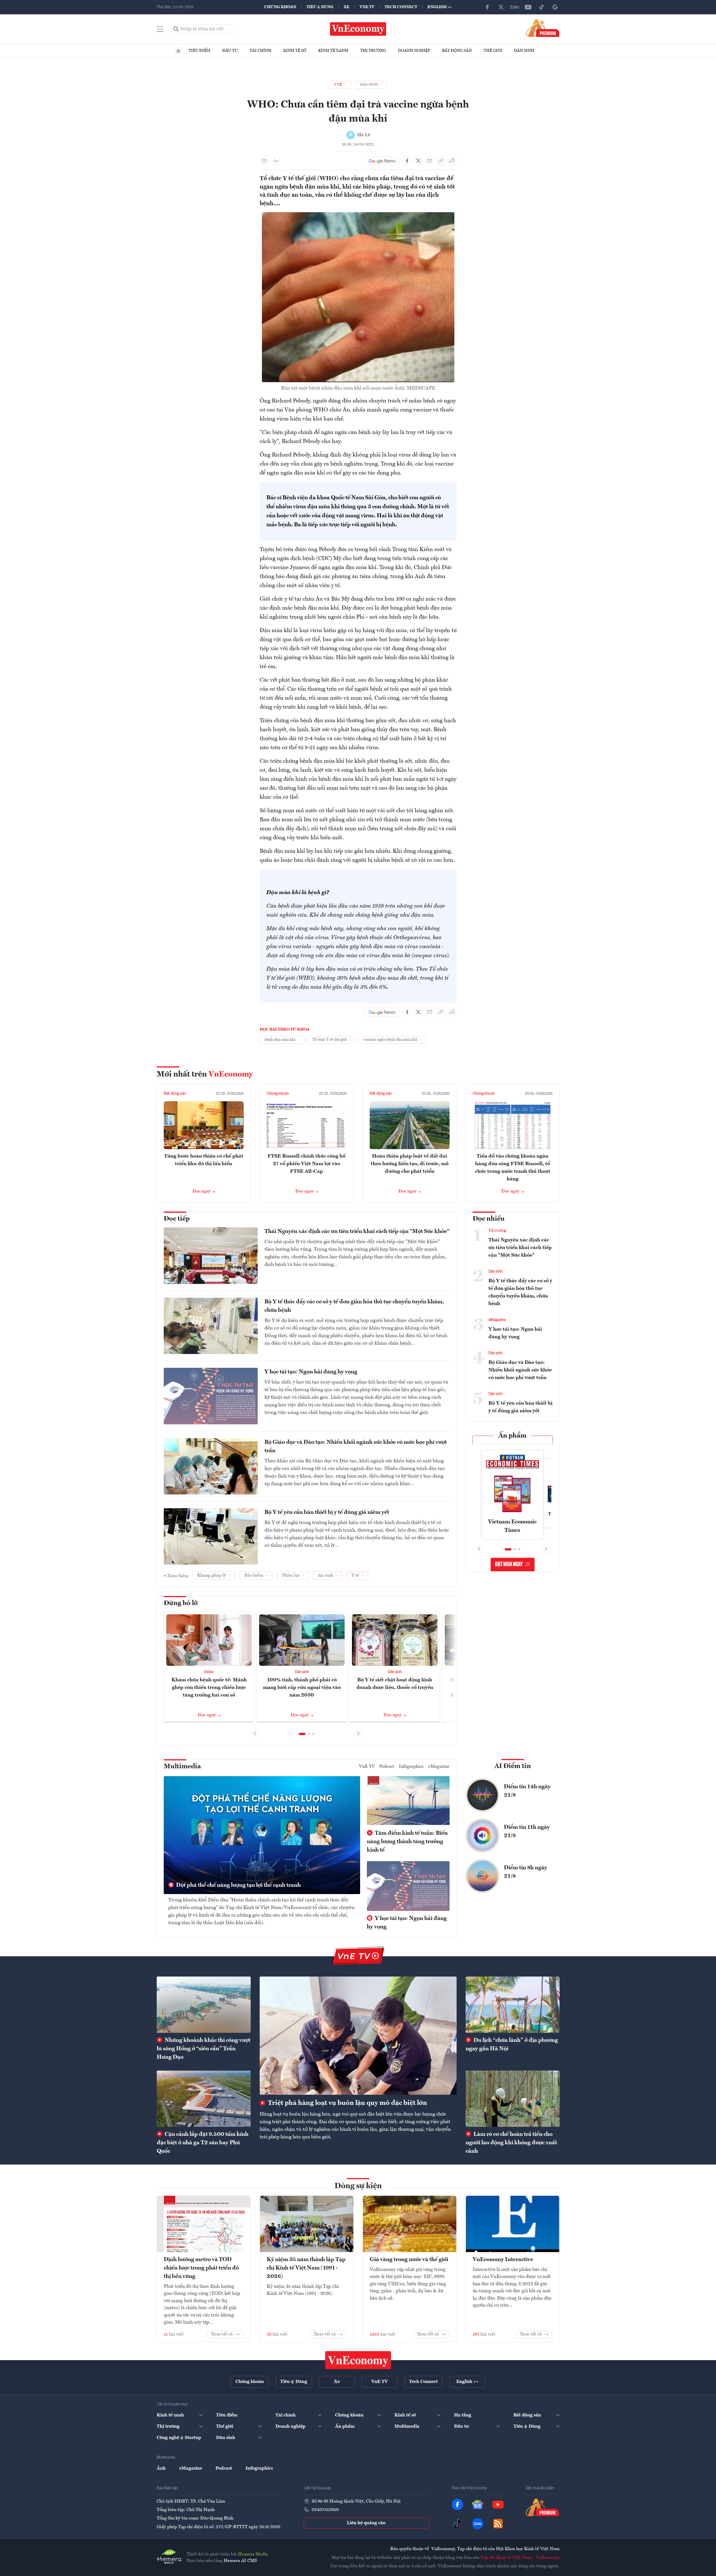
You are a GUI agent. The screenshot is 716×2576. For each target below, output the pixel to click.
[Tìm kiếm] (176, 29)
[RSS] (498, 2524)
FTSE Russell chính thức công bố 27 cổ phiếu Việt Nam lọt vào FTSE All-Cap (307, 1164)
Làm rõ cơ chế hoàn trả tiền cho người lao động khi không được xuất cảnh (511, 2143)
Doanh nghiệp (414, 51)
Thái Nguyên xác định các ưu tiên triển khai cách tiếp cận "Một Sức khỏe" (357, 1232)
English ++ (440, 7)
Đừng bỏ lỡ (181, 1603)
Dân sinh (524, 51)
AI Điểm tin (513, 1766)
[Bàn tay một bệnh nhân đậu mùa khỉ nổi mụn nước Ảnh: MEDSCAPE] (358, 216)
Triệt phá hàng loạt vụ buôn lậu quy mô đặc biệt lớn (347, 2103)
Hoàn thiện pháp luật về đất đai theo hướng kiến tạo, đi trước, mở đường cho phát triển (410, 1164)
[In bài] (264, 161)
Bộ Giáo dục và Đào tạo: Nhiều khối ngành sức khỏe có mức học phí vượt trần (356, 1447)
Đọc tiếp (177, 1219)
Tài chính (261, 51)
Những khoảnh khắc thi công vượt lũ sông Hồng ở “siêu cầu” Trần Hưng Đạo (204, 2049)
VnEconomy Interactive (503, 2260)
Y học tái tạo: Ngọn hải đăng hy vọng (311, 1372)
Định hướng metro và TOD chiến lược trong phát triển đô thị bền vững (201, 2268)
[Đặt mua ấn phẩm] (543, 28)
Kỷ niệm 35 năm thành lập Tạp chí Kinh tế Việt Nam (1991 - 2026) (306, 2268)
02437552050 (325, 2510)
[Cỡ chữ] (275, 161)
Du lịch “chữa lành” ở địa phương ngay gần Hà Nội (512, 2045)
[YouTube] (528, 7)
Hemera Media (253, 2554)
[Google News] (555, 7)
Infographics (411, 1767)
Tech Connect (401, 7)
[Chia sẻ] (452, 161)
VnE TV (367, 7)
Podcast (387, 1767)
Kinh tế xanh (333, 51)
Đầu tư (230, 51)
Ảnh (161, 2468)
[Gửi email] (430, 161)
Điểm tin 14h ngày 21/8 (527, 1791)
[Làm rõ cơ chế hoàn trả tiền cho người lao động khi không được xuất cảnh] (513, 2099)
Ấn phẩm (512, 1436)
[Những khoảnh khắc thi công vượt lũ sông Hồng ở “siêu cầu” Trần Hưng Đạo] (204, 2005)
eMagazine (497, 1320)
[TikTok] (542, 7)
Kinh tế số (295, 51)
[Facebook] (488, 7)
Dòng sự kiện (358, 2186)
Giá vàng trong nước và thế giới (409, 2260)
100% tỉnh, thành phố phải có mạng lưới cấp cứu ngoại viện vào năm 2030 (302, 1688)
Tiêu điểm (199, 51)
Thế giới (493, 51)
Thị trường (373, 51)
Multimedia (182, 1767)
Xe (346, 7)
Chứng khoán (280, 7)
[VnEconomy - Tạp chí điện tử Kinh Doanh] (358, 2360)
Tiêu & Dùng (320, 7)
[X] (501, 7)
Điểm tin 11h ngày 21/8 (527, 1832)
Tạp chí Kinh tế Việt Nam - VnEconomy (520, 2558)
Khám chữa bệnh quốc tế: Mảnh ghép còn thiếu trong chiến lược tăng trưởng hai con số (209, 1688)
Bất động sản (457, 51)
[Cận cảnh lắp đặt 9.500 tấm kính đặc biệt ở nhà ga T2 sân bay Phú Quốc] (204, 2099)
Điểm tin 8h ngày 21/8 (526, 1872)
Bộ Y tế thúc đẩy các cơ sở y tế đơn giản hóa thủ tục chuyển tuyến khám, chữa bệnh (354, 1306)
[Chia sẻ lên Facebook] (407, 161)
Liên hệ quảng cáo (366, 2523)
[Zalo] (515, 7)
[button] (302, 1734)
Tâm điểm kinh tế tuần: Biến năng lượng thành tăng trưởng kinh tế (407, 1842)
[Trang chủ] (178, 51)
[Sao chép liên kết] (441, 161)
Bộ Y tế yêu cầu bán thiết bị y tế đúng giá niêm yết (327, 1512)
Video (209, 1672)
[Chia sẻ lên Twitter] (418, 161)
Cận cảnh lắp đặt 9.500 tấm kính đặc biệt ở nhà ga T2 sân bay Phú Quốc (203, 2143)
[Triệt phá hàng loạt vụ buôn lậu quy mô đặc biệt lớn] (358, 2036)
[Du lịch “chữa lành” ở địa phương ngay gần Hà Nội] (513, 2005)
